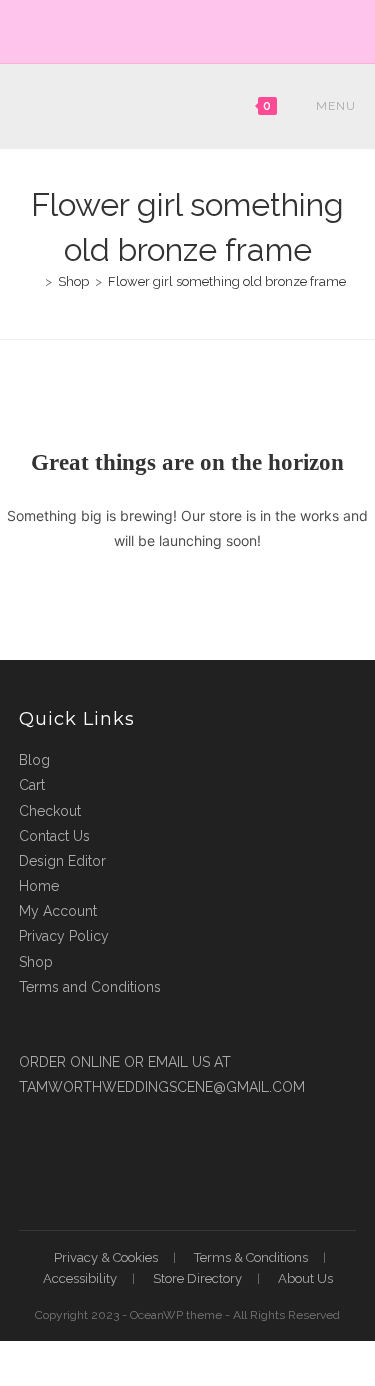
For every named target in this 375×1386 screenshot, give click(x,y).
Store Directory (197, 1278)
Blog (34, 760)
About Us (305, 1278)
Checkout (50, 811)
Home (39, 886)
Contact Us (54, 836)
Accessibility (80, 1278)
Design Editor (62, 861)
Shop (36, 962)
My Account (58, 911)
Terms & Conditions (251, 1257)
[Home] (34, 281)
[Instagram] (199, 29)
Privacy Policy (64, 936)
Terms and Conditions (90, 987)
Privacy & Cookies (106, 1257)
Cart (32, 785)
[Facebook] (179, 29)
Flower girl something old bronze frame (227, 281)
